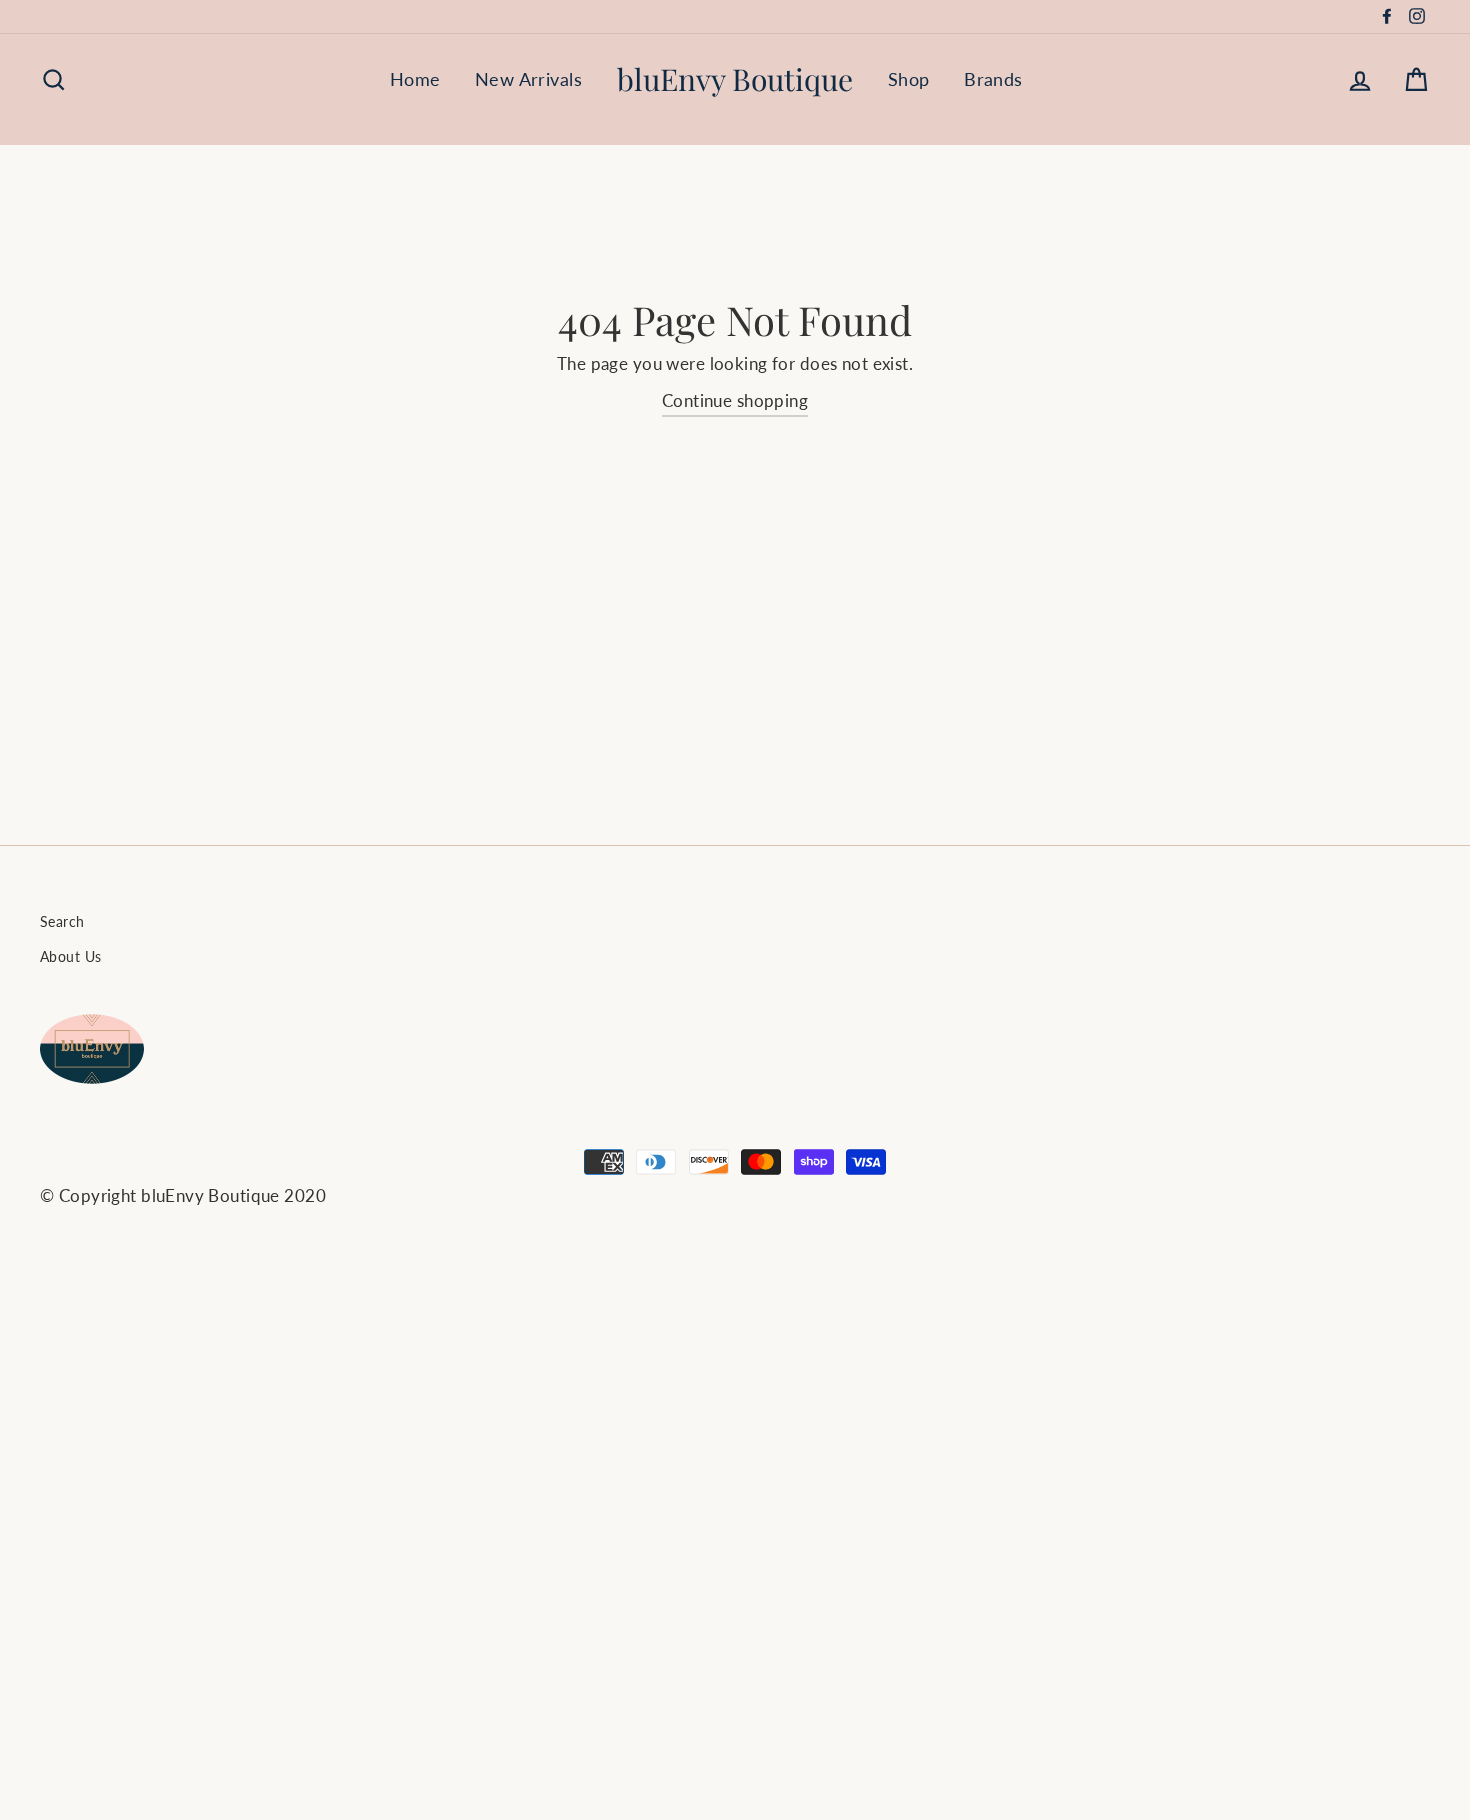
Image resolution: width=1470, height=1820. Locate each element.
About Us (70, 956)
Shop (909, 79)
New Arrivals (528, 79)
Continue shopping (735, 400)
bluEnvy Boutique (735, 79)
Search (62, 921)
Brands (993, 79)
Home (415, 79)
